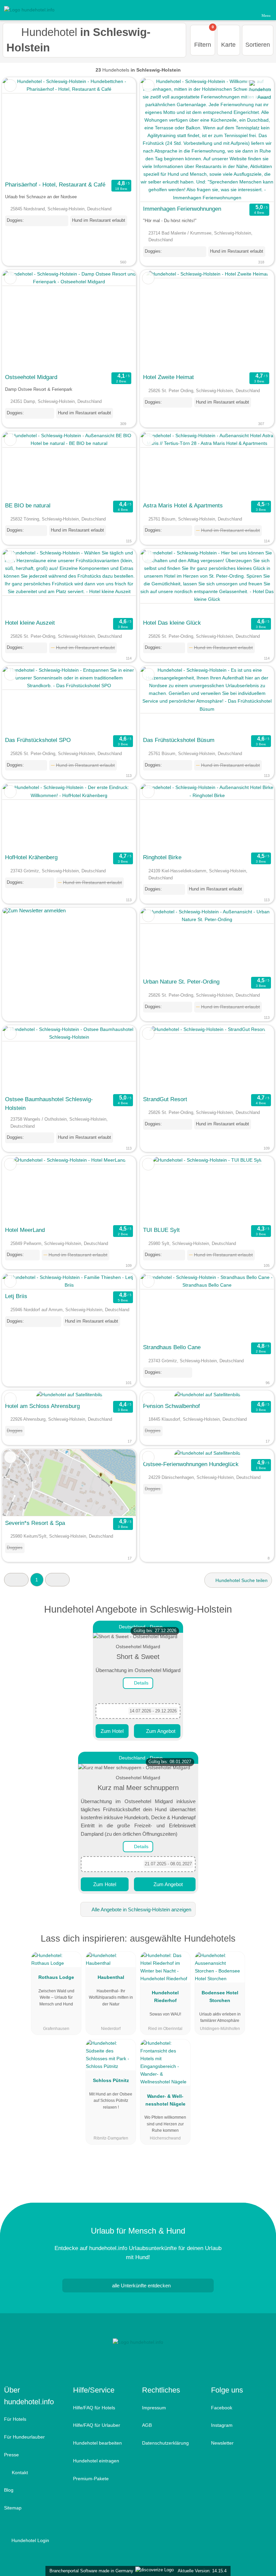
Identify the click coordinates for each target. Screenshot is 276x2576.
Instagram (222, 2425)
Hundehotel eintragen (96, 2461)
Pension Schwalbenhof (171, 1406)
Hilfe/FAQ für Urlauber (97, 2425)
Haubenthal (111, 1977)
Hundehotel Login (30, 2540)
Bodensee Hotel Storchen (220, 1997)
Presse (11, 2455)
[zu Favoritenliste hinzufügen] (10, 86)
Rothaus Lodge (56, 1977)
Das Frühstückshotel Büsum (179, 740)
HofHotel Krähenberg (31, 857)
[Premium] (262, 1944)
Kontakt (19, 2473)
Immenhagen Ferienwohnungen (182, 209)
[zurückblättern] (19, 128)
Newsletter (222, 2443)
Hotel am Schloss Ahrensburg (42, 1406)
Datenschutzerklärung (165, 2443)
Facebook (222, 2408)
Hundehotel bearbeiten (97, 2443)
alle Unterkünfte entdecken (141, 2286)
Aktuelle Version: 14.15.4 (202, 2571)
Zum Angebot (160, 1731)
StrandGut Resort (165, 1099)
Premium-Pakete (91, 2479)
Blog (9, 2490)
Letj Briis (16, 1296)
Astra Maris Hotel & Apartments (183, 505)
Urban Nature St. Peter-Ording (181, 982)
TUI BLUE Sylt (161, 1230)
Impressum (154, 2408)
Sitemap (13, 2508)
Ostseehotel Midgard (31, 377)
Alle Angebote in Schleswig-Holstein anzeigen (141, 1909)
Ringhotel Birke (162, 857)
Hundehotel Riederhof (165, 1997)
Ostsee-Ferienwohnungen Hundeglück (191, 1464)
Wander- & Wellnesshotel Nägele (165, 2100)
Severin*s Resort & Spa (35, 1523)
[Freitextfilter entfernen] (245, 10)
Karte (228, 45)
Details (141, 1683)
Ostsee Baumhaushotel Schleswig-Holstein (49, 1104)
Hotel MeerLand (25, 1230)
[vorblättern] (119, 128)
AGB (147, 2425)
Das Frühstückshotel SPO (38, 740)
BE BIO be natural (28, 505)
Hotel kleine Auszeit (30, 623)
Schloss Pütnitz (111, 2080)
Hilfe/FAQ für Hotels (94, 2408)
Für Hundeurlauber (24, 2437)
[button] (16, 1580)
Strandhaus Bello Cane (172, 1347)
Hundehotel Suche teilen (241, 1580)
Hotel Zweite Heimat (168, 377)
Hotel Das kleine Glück (172, 623)
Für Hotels (15, 2419)
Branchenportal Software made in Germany (90, 2571)
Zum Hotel (112, 1731)
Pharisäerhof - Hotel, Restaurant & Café (55, 184)
